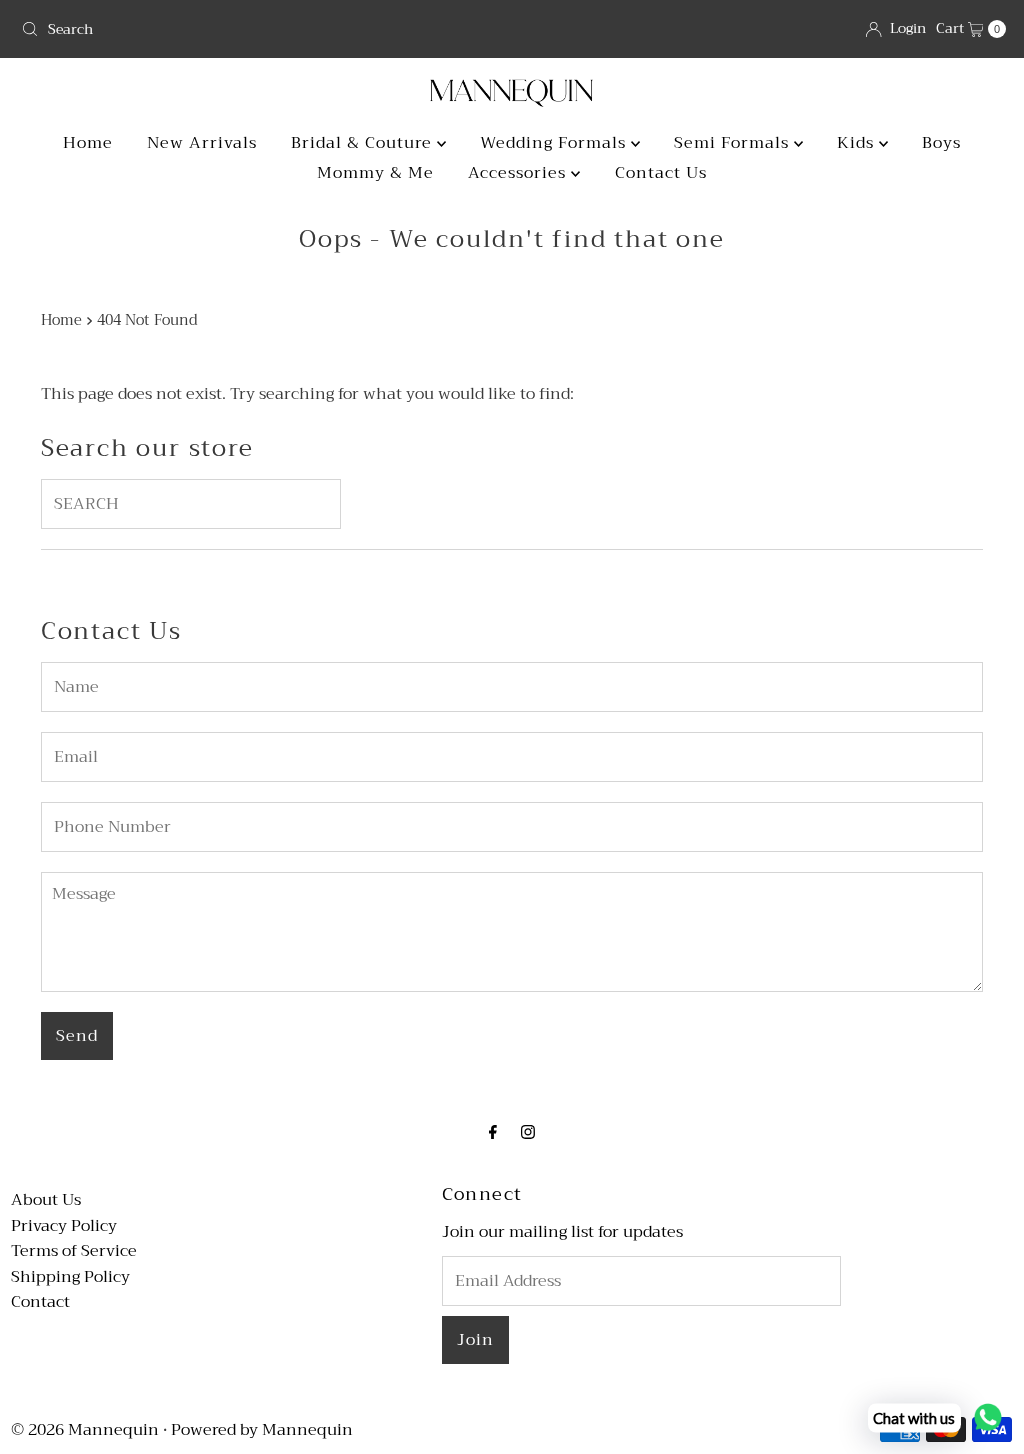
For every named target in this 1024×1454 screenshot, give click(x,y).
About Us (46, 1200)
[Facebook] (493, 1133)
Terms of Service (74, 1251)
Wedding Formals (555, 143)
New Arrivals (202, 143)
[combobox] (258, 29)
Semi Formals (734, 143)
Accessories (519, 173)
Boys (941, 143)
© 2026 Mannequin (85, 1430)
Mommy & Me (375, 173)
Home (88, 143)
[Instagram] (528, 1133)
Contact (40, 1302)
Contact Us (661, 173)
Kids (858, 143)
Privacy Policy (64, 1226)
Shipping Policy (70, 1277)
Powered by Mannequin (262, 1430)
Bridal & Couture (364, 143)
